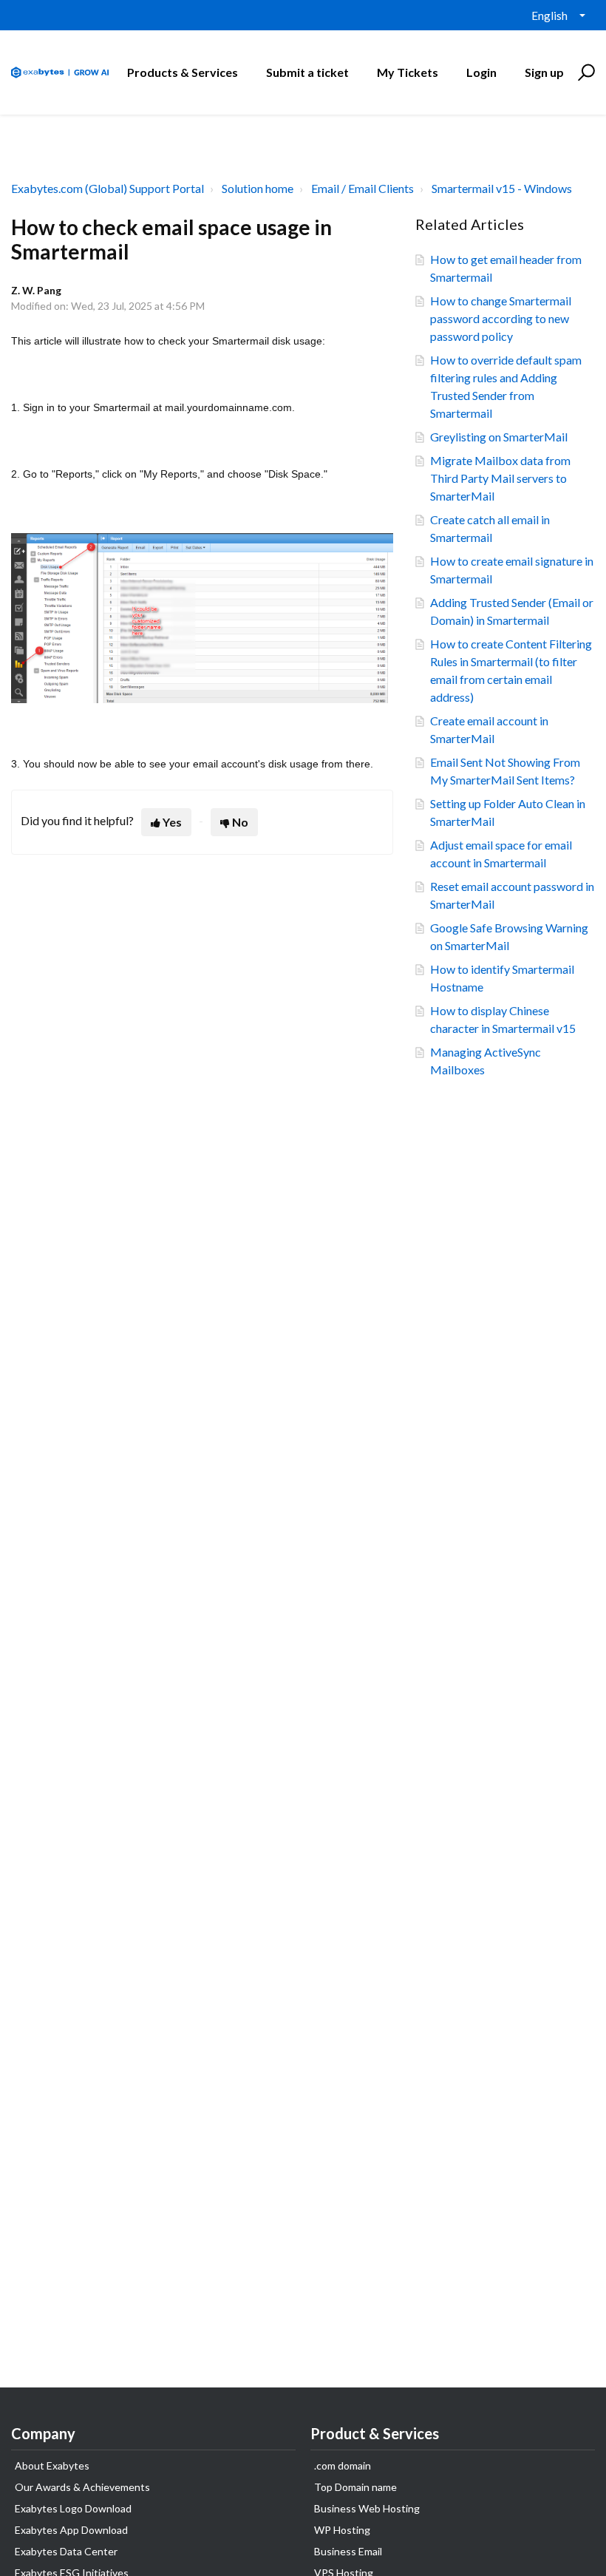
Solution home (258, 188)
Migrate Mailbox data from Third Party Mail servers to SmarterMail (500, 478)
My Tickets (408, 72)
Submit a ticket (307, 72)
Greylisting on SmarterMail (499, 437)
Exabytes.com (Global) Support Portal (108, 188)
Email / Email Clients (362, 188)
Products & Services (183, 72)
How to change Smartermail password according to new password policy (501, 318)
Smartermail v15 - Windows (502, 188)
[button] (584, 72)
